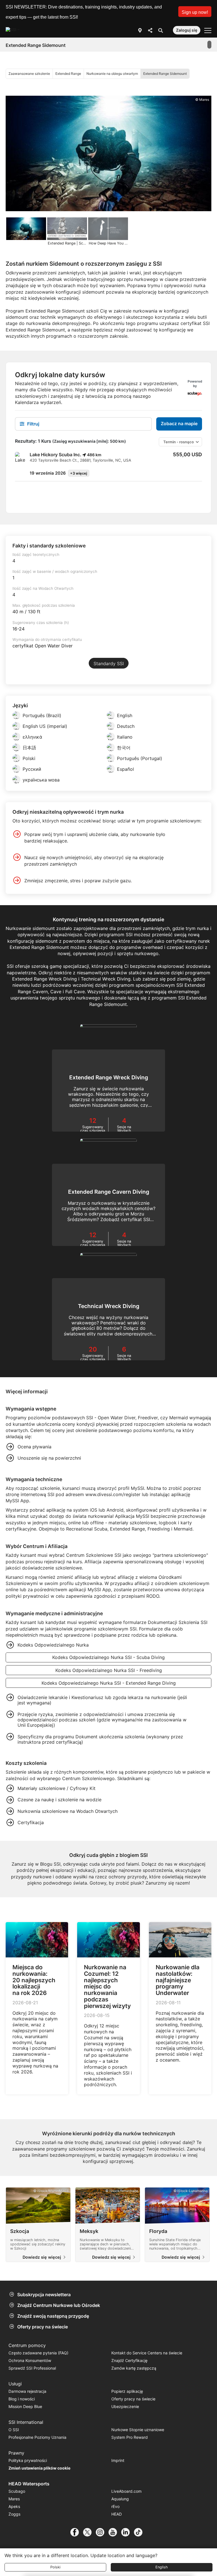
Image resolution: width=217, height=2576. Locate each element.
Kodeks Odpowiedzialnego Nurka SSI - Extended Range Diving (109, 1683)
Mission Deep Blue (25, 2406)
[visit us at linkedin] (128, 2532)
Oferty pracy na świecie (43, 2327)
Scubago (17, 2491)
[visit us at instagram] (102, 2532)
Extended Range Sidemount (165, 74)
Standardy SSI (109, 663)
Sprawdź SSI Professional (32, 2368)
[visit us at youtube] (115, 2532)
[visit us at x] (89, 2532)
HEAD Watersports (29, 2484)
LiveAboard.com (126, 2491)
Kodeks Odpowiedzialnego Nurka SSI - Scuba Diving (108, 1657)
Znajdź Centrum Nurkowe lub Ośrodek (59, 2305)
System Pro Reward (130, 2437)
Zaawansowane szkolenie (29, 74)
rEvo (115, 2506)
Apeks (14, 2506)
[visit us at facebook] (77, 2532)
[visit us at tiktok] (140, 2532)
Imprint (118, 2460)
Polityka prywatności (28, 2460)
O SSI (14, 2430)
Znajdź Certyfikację (129, 2360)
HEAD (117, 2514)
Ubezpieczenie (125, 2406)
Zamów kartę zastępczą (134, 2368)
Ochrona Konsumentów (30, 2360)
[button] (195, 12)
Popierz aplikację (127, 2391)
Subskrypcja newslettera (44, 2295)
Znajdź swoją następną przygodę (53, 2316)
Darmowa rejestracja (27, 2391)
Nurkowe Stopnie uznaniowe (138, 2430)
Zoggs (14, 2514)
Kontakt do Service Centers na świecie (147, 2353)
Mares (14, 2499)
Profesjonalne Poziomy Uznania (37, 2437)
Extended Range (68, 74)
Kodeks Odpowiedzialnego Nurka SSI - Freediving (109, 1670)
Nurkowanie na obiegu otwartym (112, 74)
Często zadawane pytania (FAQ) (38, 2353)
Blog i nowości (22, 2399)
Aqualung (120, 2499)
